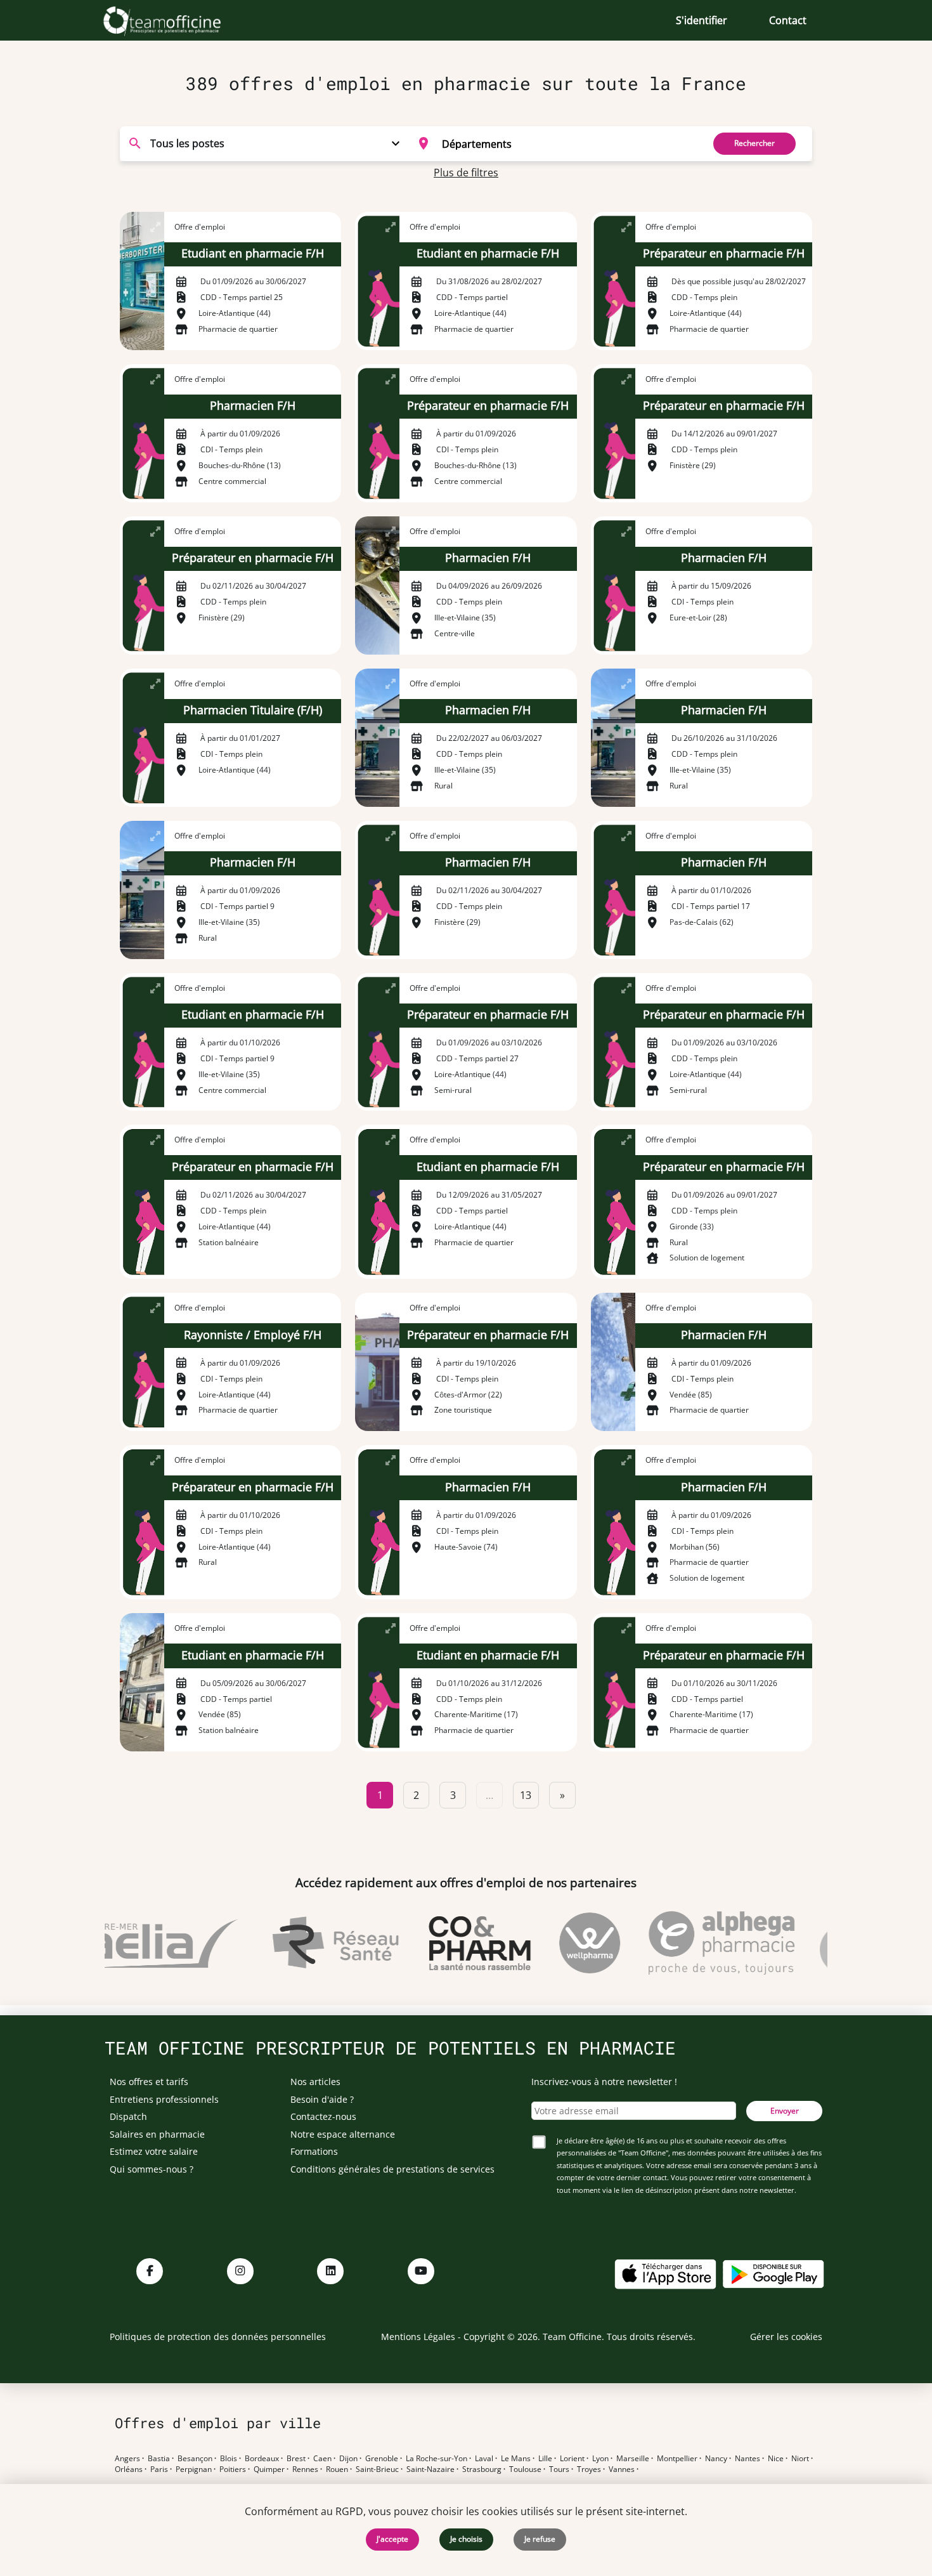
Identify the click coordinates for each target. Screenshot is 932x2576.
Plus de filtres (466, 173)
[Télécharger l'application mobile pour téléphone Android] (773, 2272)
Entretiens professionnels (164, 2099)
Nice (776, 2459)
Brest (296, 2459)
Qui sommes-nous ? (152, 2169)
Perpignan (194, 2469)
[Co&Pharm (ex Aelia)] (456, 1943)
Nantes (748, 2459)
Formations (314, 2151)
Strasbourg (482, 2469)
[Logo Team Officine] (176, 20)
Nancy (716, 2459)
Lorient (572, 2459)
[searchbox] (568, 143)
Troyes (589, 2469)
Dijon (348, 2459)
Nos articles (315, 2082)
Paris (159, 2469)
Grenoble (382, 2459)
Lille (545, 2459)
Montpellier (677, 2459)
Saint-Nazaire (430, 2469)
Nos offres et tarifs (149, 2082)
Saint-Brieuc (377, 2469)
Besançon (195, 2459)
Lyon (600, 2459)
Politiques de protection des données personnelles (218, 2337)
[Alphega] (698, 1943)
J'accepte (392, 2539)
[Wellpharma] (566, 1943)
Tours (559, 2469)
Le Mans (516, 2459)
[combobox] (553, 143)
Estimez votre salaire (154, 2151)
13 (526, 1795)
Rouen (337, 2469)
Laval (484, 2459)
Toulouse (525, 2469)
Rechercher (754, 143)
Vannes (622, 2469)
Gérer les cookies (786, 2337)
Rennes (305, 2469)
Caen (322, 2459)
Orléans (129, 2469)
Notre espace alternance (343, 2134)
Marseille (633, 2459)
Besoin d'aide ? (322, 2099)
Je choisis (466, 2539)
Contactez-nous (323, 2116)
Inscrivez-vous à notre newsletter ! (604, 2082)
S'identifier (702, 20)
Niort (800, 2459)
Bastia (159, 2459)
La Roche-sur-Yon (437, 2459)
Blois (229, 2459)
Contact (788, 20)
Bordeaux (262, 2459)
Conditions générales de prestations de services (392, 2169)
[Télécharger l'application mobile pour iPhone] (665, 2272)
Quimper (269, 2469)
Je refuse (540, 2539)
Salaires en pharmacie (157, 2134)
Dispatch (128, 2116)
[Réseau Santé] (312, 1943)
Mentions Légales (418, 2337)
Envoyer (785, 2111)
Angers (127, 2459)
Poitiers (233, 2469)
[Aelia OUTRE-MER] (139, 1943)
